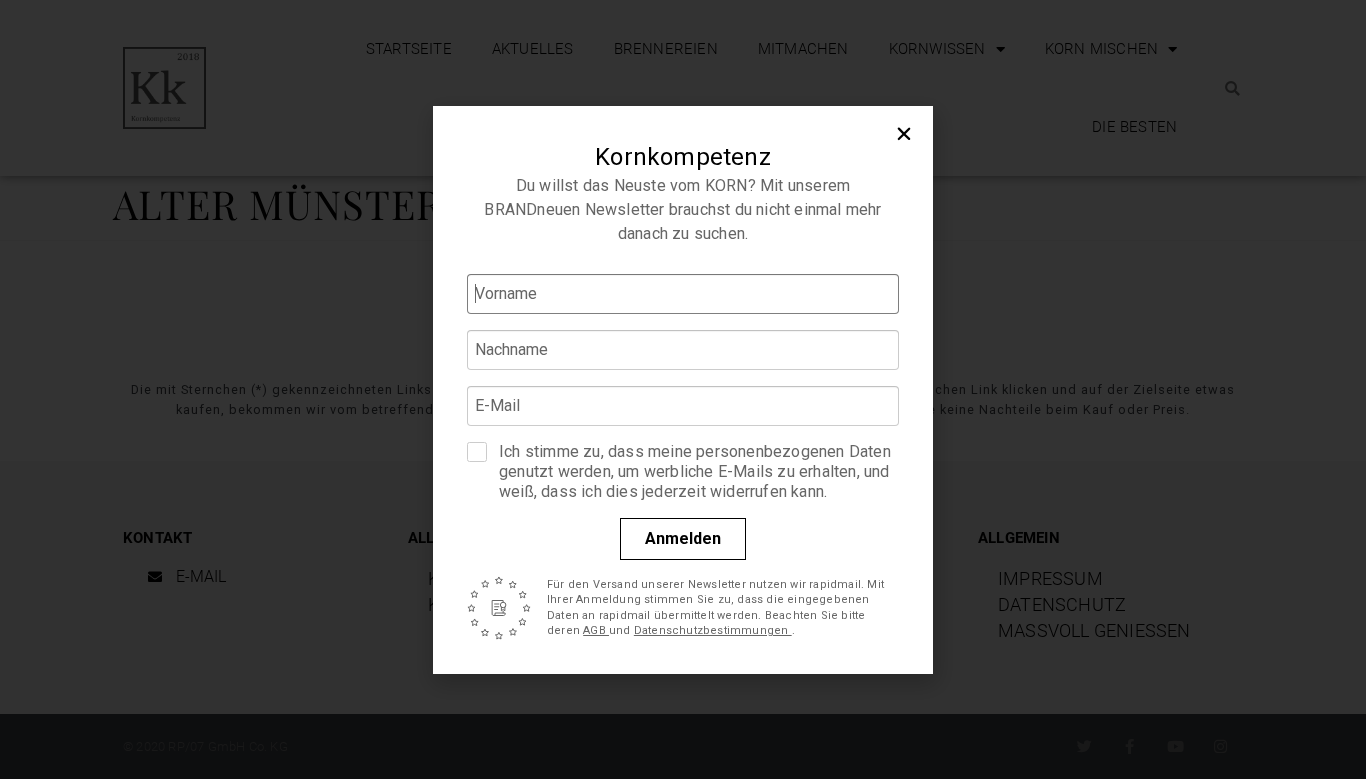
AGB (596, 630)
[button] (904, 135)
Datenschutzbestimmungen (713, 630)
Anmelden (683, 538)
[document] (683, 389)
